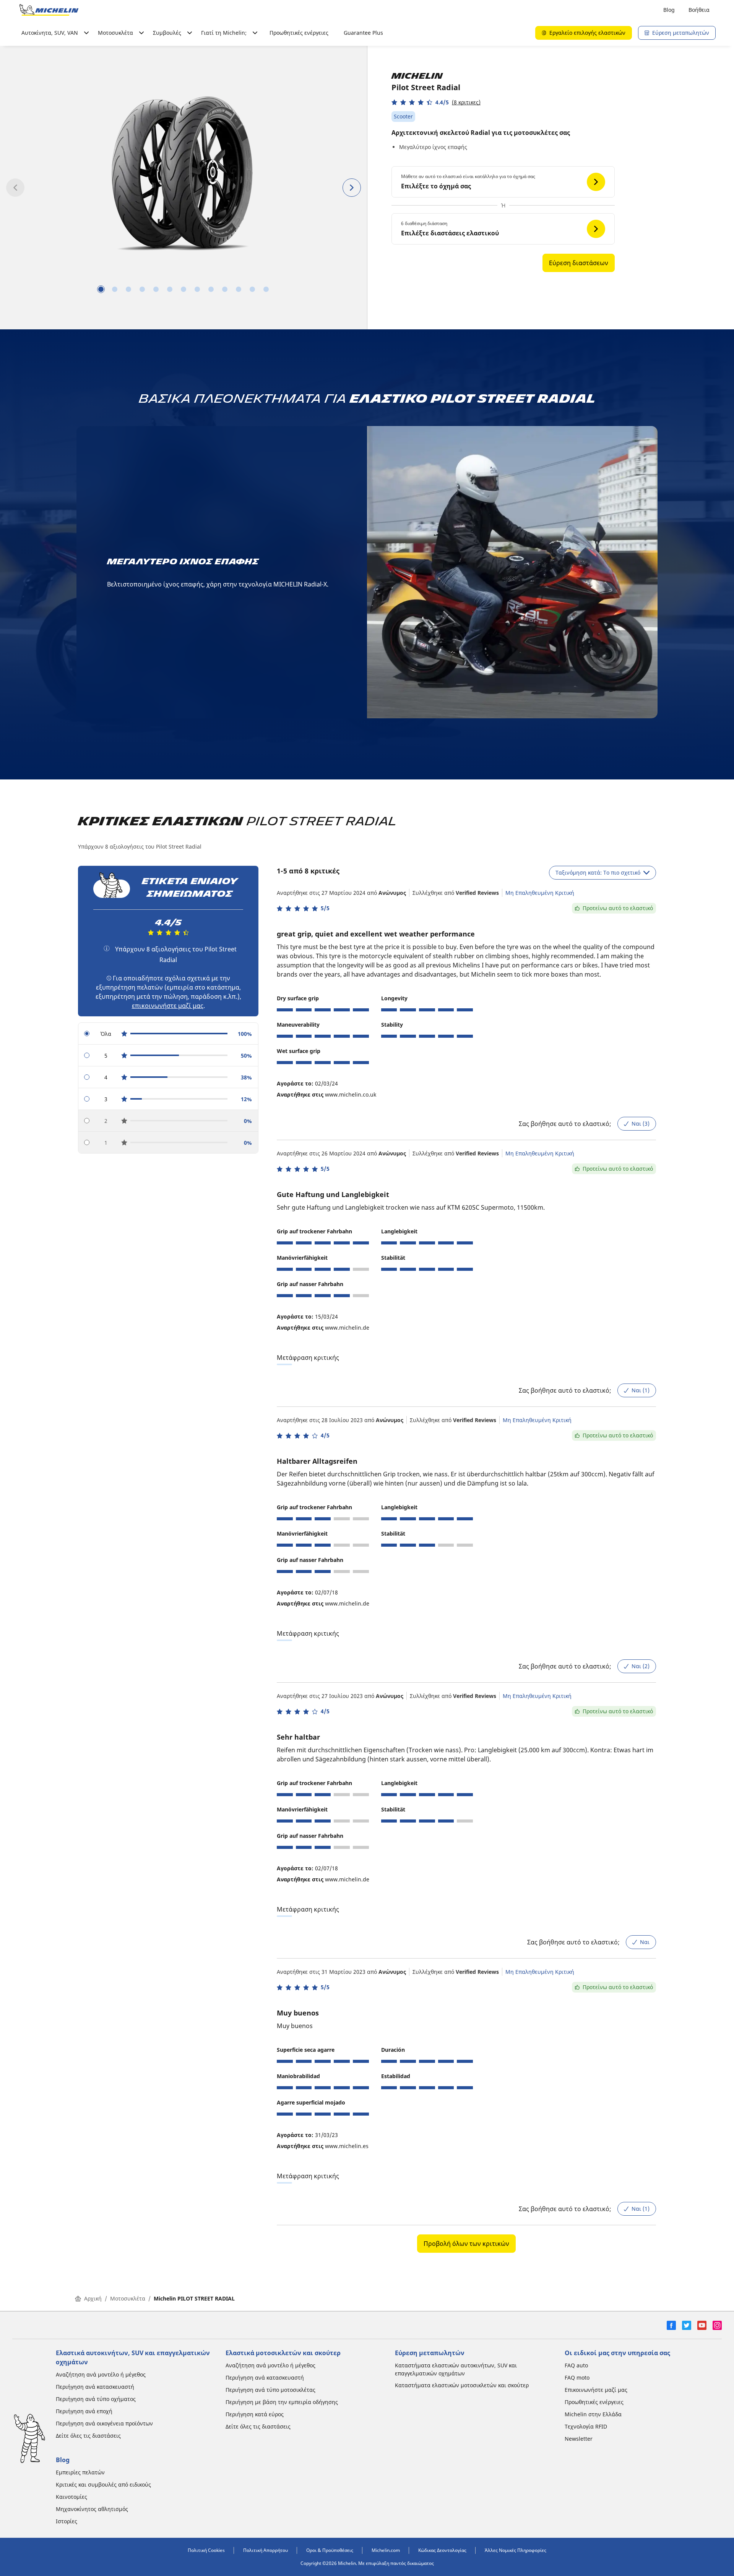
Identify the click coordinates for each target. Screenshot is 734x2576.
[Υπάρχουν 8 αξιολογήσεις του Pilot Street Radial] (107, 948)
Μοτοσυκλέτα (128, 2298)
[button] (436, 102)
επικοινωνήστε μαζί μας (168, 1006)
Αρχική (93, 2298)
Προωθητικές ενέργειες (299, 33)
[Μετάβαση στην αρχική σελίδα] (49, 10)
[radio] (168, 1034)
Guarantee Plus (363, 33)
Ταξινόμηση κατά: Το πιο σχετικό (598, 872)
